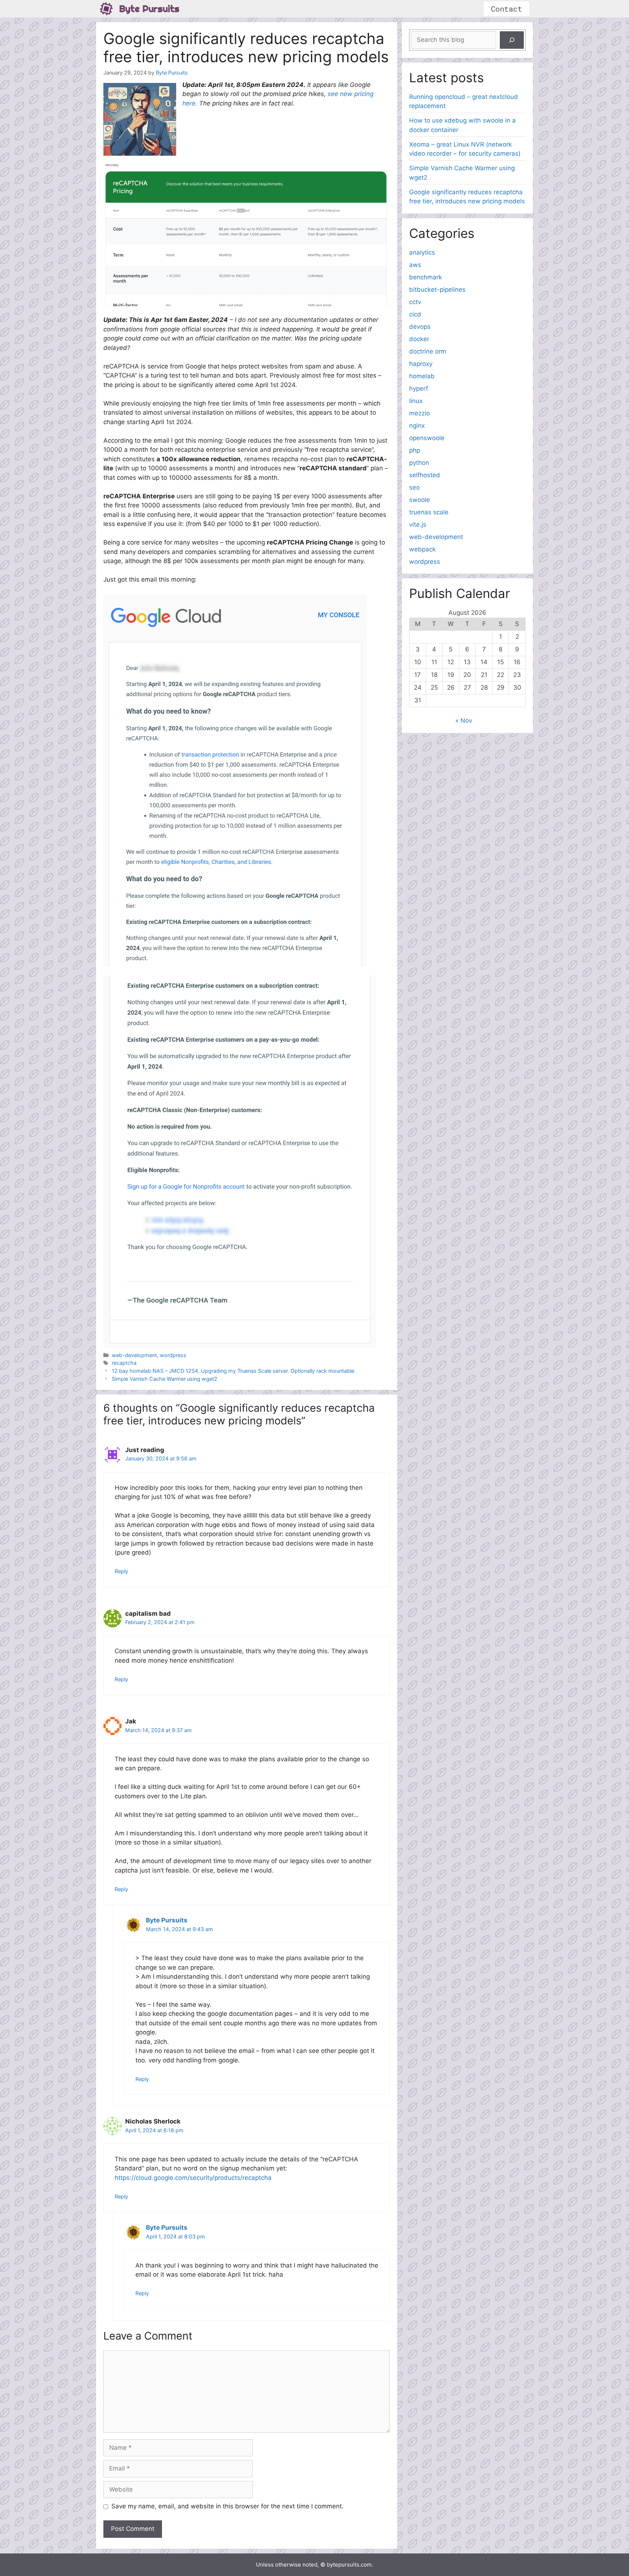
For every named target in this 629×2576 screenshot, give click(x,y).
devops (420, 327)
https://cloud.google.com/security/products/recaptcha (193, 2178)
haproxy (421, 364)
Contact (507, 9)
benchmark (426, 277)
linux (416, 401)
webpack (422, 549)
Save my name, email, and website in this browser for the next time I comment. (228, 2506)
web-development (134, 1355)
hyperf (419, 388)
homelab (422, 376)
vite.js (418, 525)
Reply (121, 1571)
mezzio (420, 413)
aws (415, 265)
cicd (415, 314)
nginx (417, 426)
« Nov (464, 721)
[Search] (512, 40)
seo (414, 487)
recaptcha (124, 1363)
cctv (415, 302)
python (419, 463)
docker (419, 339)
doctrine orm (428, 351)
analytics (422, 252)
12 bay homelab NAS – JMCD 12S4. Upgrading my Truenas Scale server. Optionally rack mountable (233, 1371)
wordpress (173, 1355)
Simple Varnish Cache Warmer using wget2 (165, 1379)
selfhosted (425, 475)
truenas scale (429, 512)
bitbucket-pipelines (437, 290)
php (415, 450)
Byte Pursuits (149, 9)
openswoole (427, 438)
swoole (420, 500)
